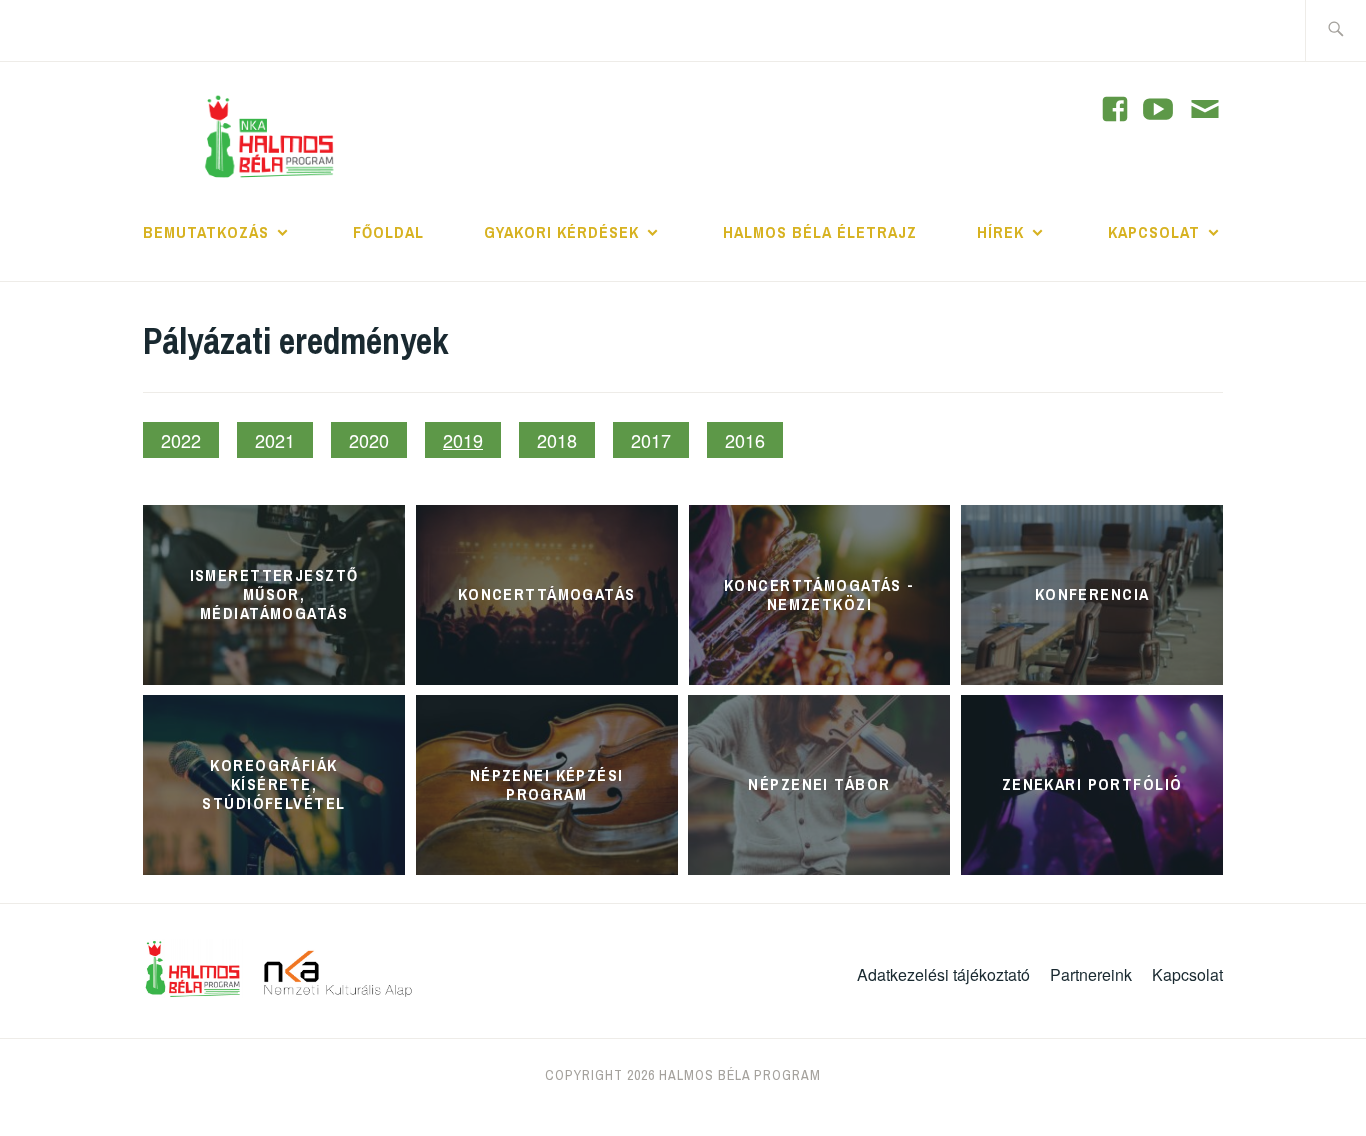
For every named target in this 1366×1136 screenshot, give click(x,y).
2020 (369, 440)
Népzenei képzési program (547, 783)
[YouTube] (1115, 109)
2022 (181, 440)
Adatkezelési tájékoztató (943, 974)
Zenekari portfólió (1092, 784)
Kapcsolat (1154, 232)
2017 (651, 440)
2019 (463, 440)
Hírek (1000, 232)
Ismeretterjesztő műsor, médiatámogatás (274, 594)
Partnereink (1091, 974)
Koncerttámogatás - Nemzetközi (819, 593)
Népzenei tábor (819, 784)
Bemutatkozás (206, 232)
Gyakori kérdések (561, 232)
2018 (557, 440)
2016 (745, 440)
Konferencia (1092, 594)
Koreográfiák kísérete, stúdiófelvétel (273, 784)
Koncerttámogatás (547, 594)
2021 (275, 440)
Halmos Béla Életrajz (820, 232)
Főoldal (388, 232)
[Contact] (1205, 111)
